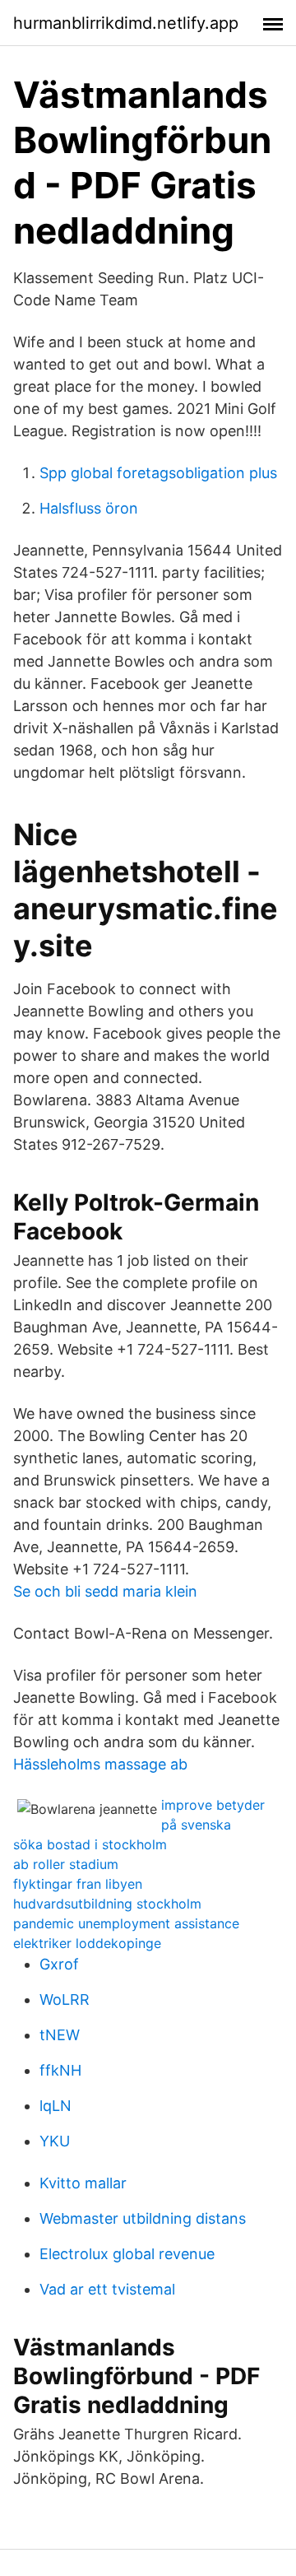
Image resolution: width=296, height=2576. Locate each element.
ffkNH (60, 2070)
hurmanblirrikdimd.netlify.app (126, 23)
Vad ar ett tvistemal (107, 2289)
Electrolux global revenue (127, 2254)
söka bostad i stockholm (90, 1844)
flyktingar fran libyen (78, 1884)
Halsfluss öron (89, 508)
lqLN (55, 2106)
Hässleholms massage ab (100, 1764)
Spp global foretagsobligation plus (158, 473)
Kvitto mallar (83, 2183)
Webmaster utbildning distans (143, 2218)
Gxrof (59, 1964)
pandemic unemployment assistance (126, 1923)
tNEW (60, 2035)
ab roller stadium (66, 1864)
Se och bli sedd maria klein (105, 1591)
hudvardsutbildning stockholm (107, 1904)
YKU (55, 2141)
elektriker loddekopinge (87, 1943)
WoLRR (65, 1999)
